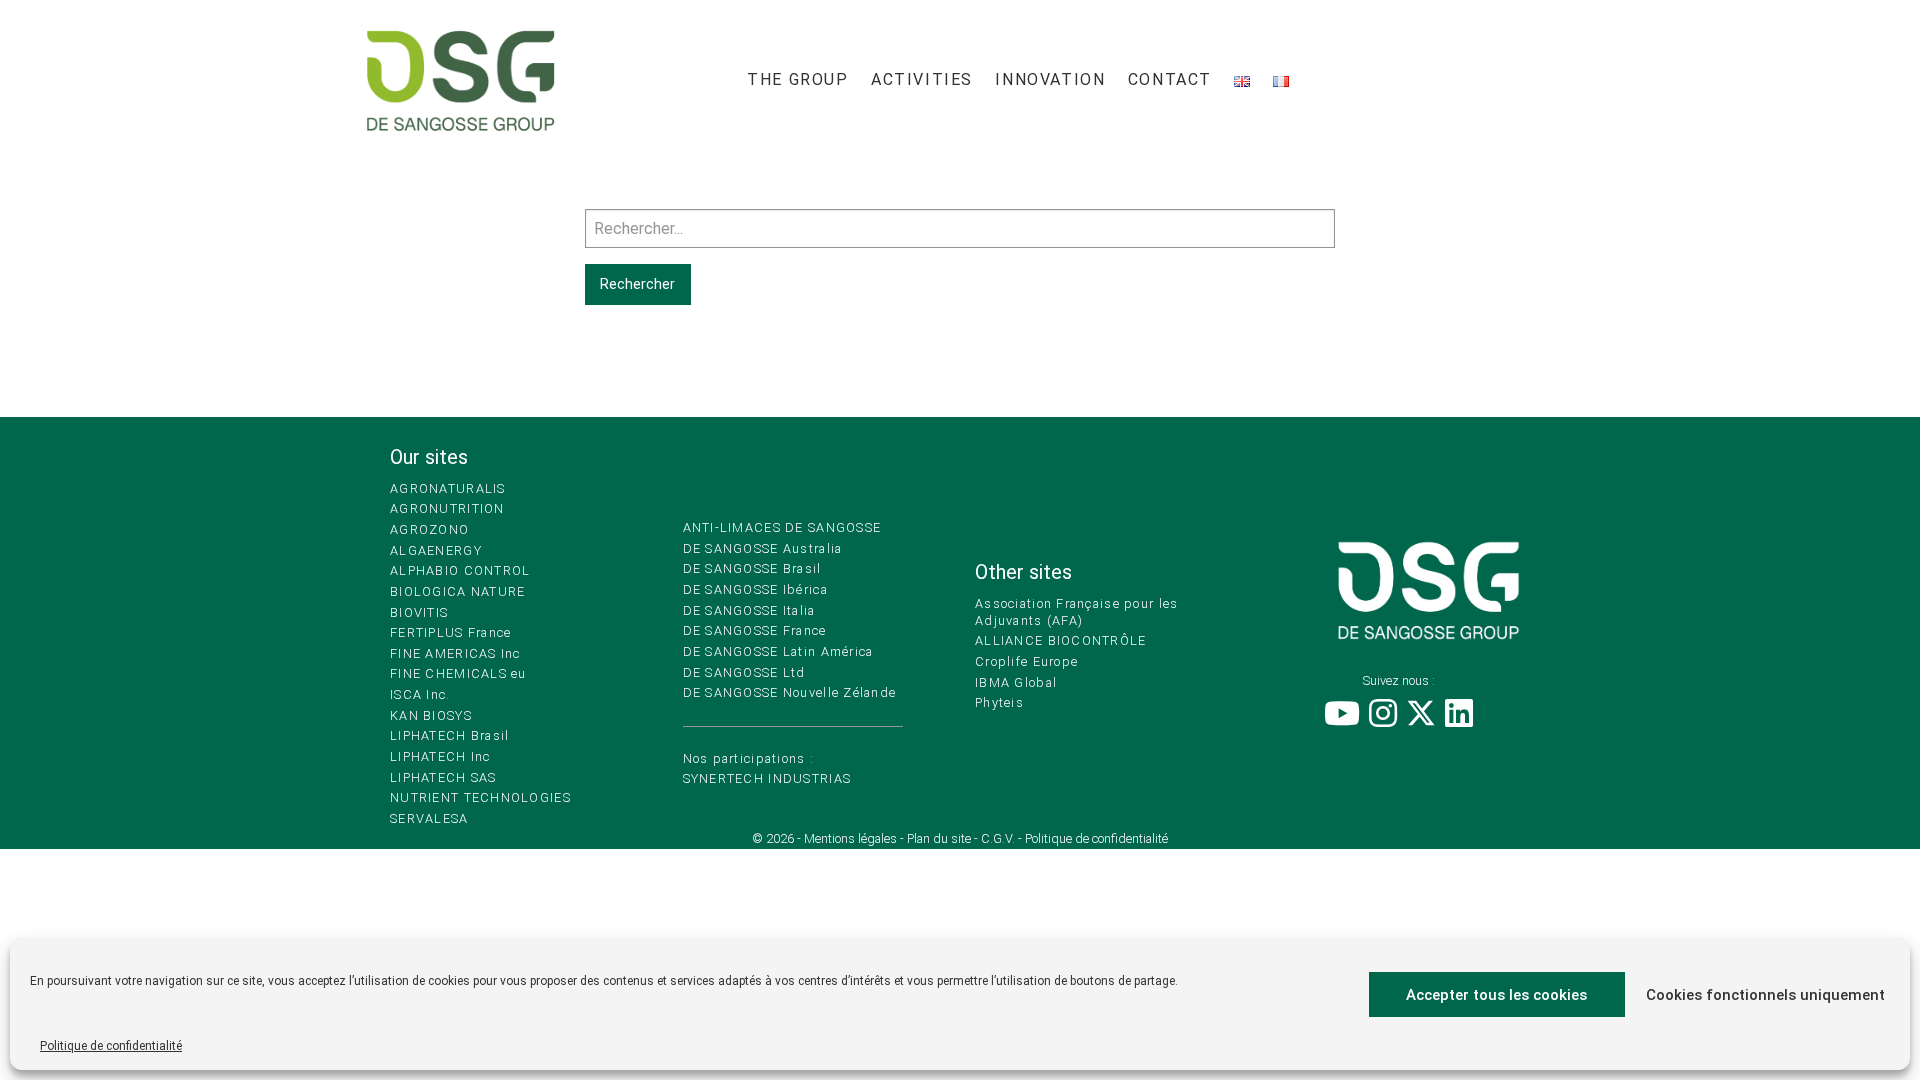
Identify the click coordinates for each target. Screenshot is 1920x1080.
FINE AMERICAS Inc (455, 653)
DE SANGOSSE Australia (763, 548)
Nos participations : (749, 758)
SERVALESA (429, 818)
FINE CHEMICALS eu (458, 673)
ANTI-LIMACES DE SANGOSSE (782, 527)
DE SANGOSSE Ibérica (755, 589)
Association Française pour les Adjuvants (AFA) (1076, 612)
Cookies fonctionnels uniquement (1765, 995)
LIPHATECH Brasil (449, 735)
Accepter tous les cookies (1496, 995)
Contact (1170, 79)
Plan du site (939, 838)
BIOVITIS (419, 612)
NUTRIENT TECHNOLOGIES (480, 797)
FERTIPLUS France (450, 632)
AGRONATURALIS (448, 488)
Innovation (1050, 79)
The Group (797, 79)
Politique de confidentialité (111, 1046)
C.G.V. (998, 838)
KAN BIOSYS (431, 715)
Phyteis (999, 702)
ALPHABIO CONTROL (460, 570)
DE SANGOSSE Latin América (778, 651)
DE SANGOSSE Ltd (744, 672)
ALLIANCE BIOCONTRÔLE (1061, 640)
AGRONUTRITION (447, 508)
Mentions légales (850, 838)
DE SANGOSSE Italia (749, 610)
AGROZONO (429, 529)
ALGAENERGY (436, 550)
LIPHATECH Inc (440, 756)
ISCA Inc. (420, 694)
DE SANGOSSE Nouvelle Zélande (790, 692)
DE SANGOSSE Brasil (752, 568)
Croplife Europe (1026, 661)
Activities (922, 79)
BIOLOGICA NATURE (457, 591)
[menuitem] (798, 80)
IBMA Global (1016, 682)
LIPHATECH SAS (443, 777)
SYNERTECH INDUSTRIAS (767, 778)
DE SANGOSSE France (755, 630)
